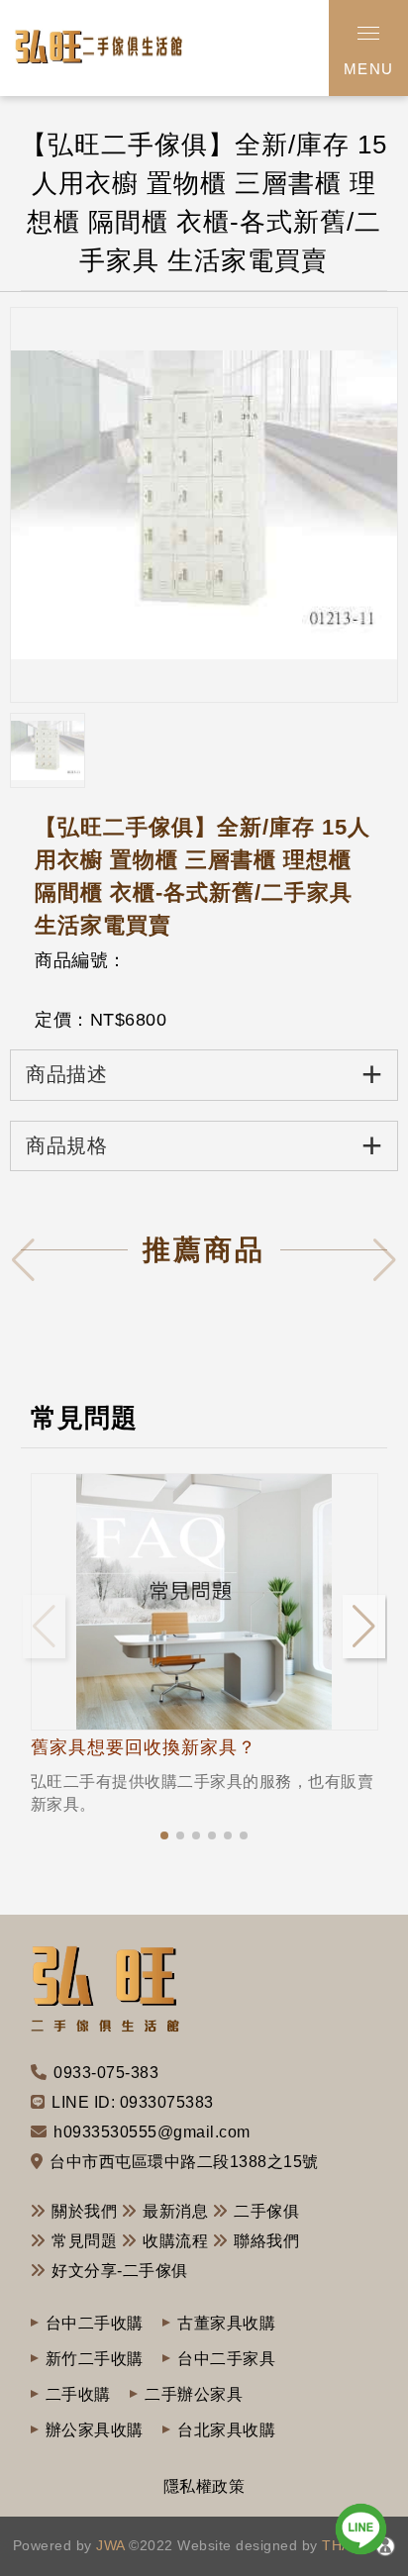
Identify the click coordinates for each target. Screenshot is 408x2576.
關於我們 (84, 2211)
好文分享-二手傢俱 (120, 2271)
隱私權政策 (204, 2486)
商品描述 (204, 1074)
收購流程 (175, 2241)
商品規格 (204, 1145)
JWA (108, 2545)
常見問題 (84, 2241)
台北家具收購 (226, 2430)
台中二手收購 (95, 2323)
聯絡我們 (266, 2241)
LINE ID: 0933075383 (133, 2102)
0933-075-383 (106, 2073)
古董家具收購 (226, 2323)
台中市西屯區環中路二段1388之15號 (184, 2162)
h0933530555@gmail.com (152, 2132)
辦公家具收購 (95, 2430)
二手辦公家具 (194, 2394)
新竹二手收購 (95, 2359)
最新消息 (175, 2211)
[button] (164, 1835)
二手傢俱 (266, 2211)
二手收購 (78, 2394)
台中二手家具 (226, 2359)
